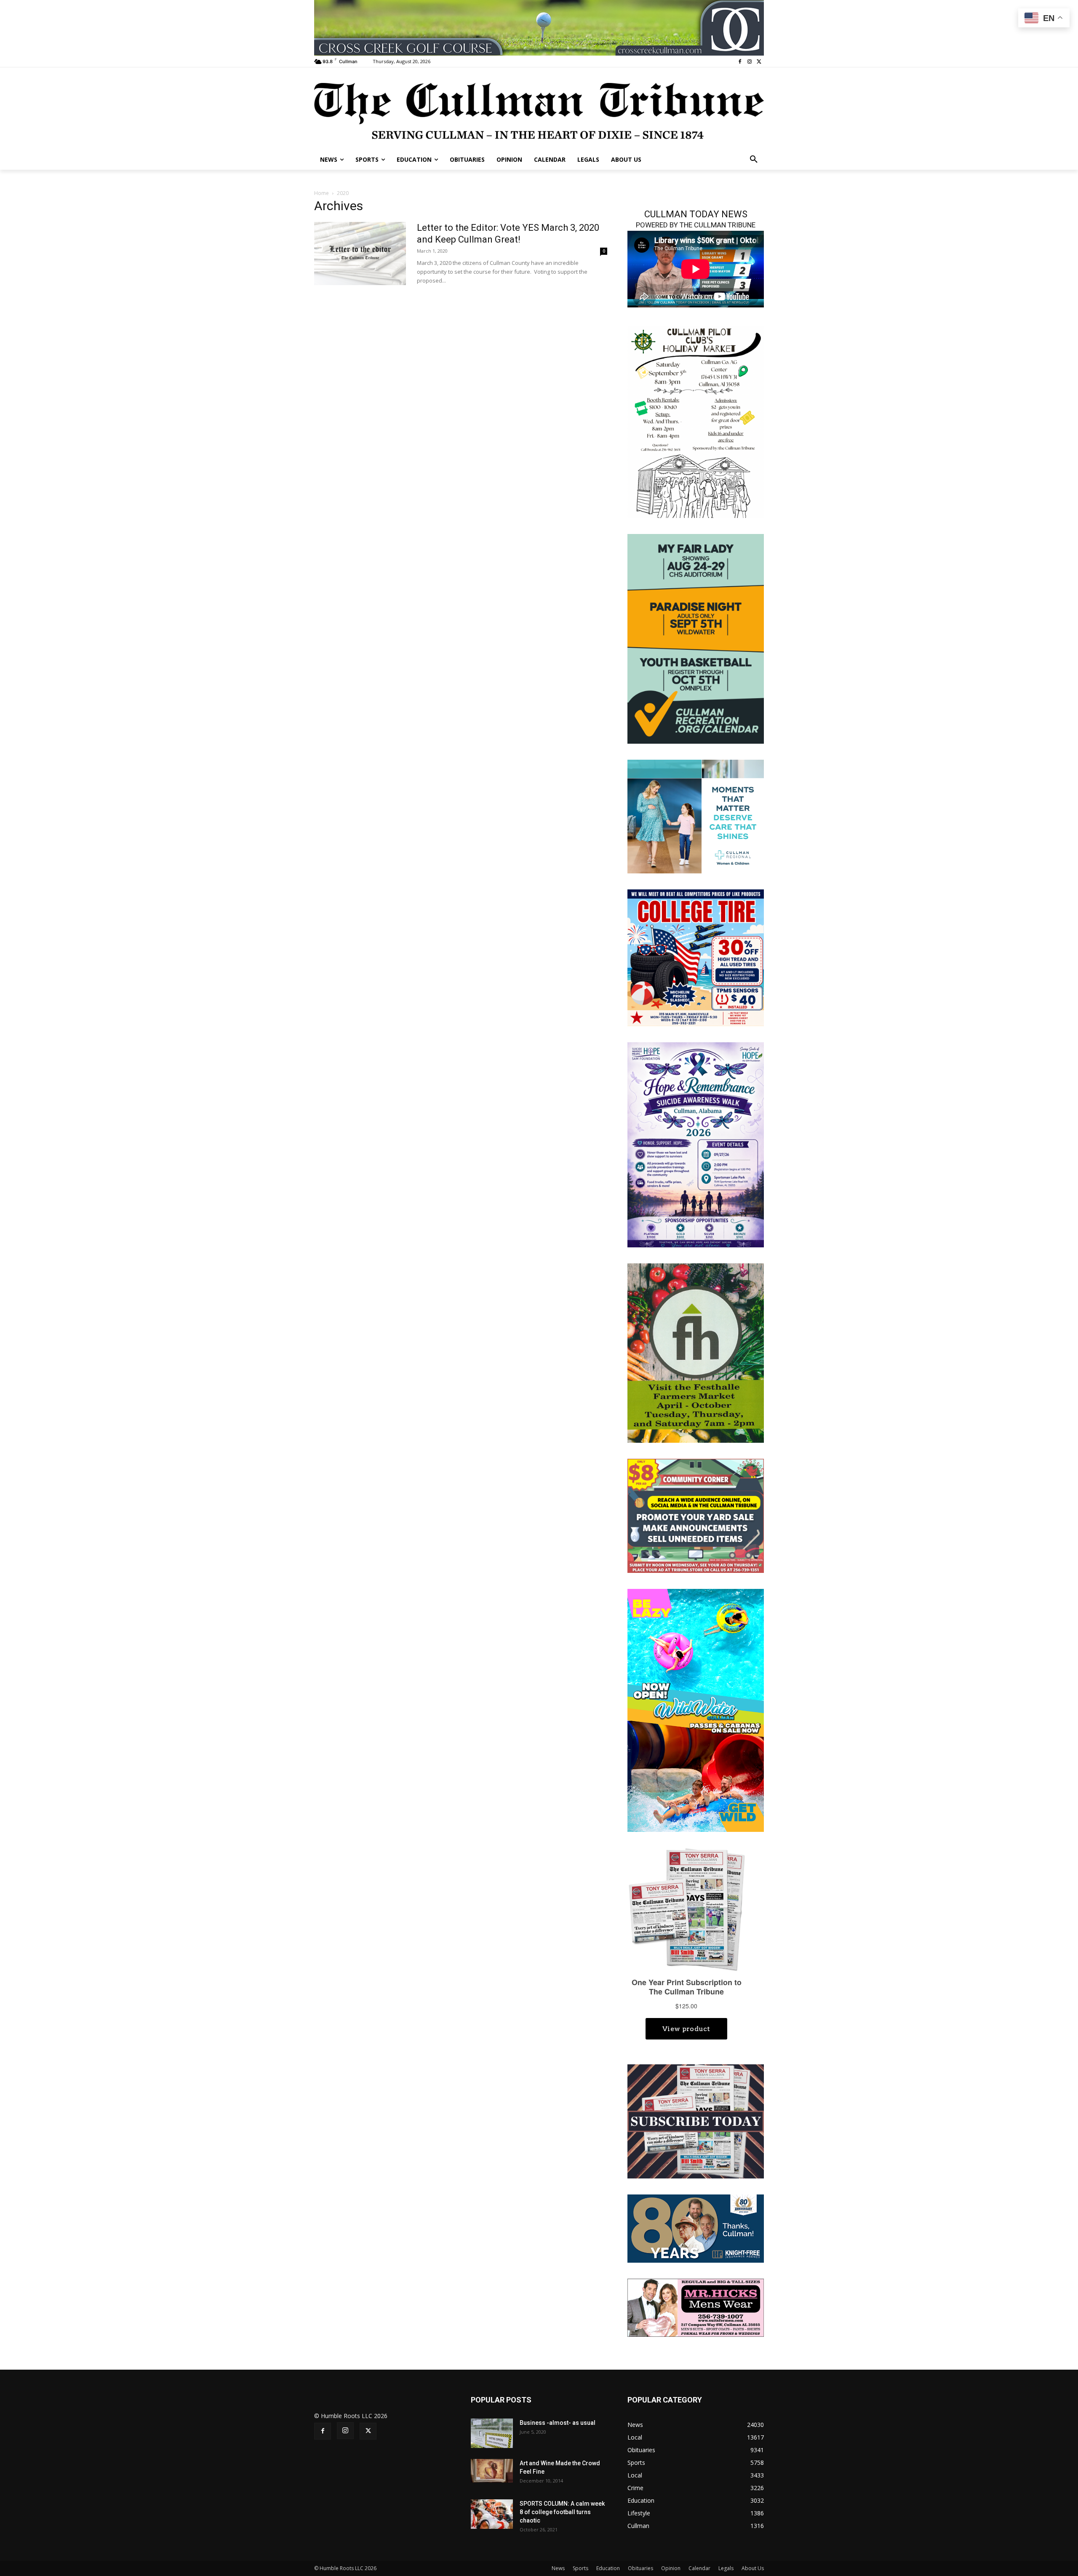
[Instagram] (749, 62)
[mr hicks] (696, 2307)
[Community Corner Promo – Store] (696, 1515)
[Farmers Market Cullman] (696, 1352)
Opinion (671, 2568)
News (558, 2568)
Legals (726, 2568)
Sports (580, 2568)
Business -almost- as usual (558, 2423)
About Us (753, 2568)
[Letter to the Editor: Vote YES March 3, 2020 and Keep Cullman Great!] (360, 254)
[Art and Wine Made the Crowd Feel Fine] (492, 2471)
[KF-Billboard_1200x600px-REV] (696, 2228)
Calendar (699, 2568)
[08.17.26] (696, 638)
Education (608, 2568)
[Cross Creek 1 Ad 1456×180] (539, 28)
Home (322, 193)
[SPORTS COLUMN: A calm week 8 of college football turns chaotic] (492, 2514)
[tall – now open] (696, 1710)
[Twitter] (759, 62)
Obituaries (640, 2568)
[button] (754, 160)
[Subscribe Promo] (696, 2121)
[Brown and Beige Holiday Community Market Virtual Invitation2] (696, 421)
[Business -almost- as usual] (492, 2433)
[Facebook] (740, 62)
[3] (696, 816)
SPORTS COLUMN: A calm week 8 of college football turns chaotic (562, 2512)
